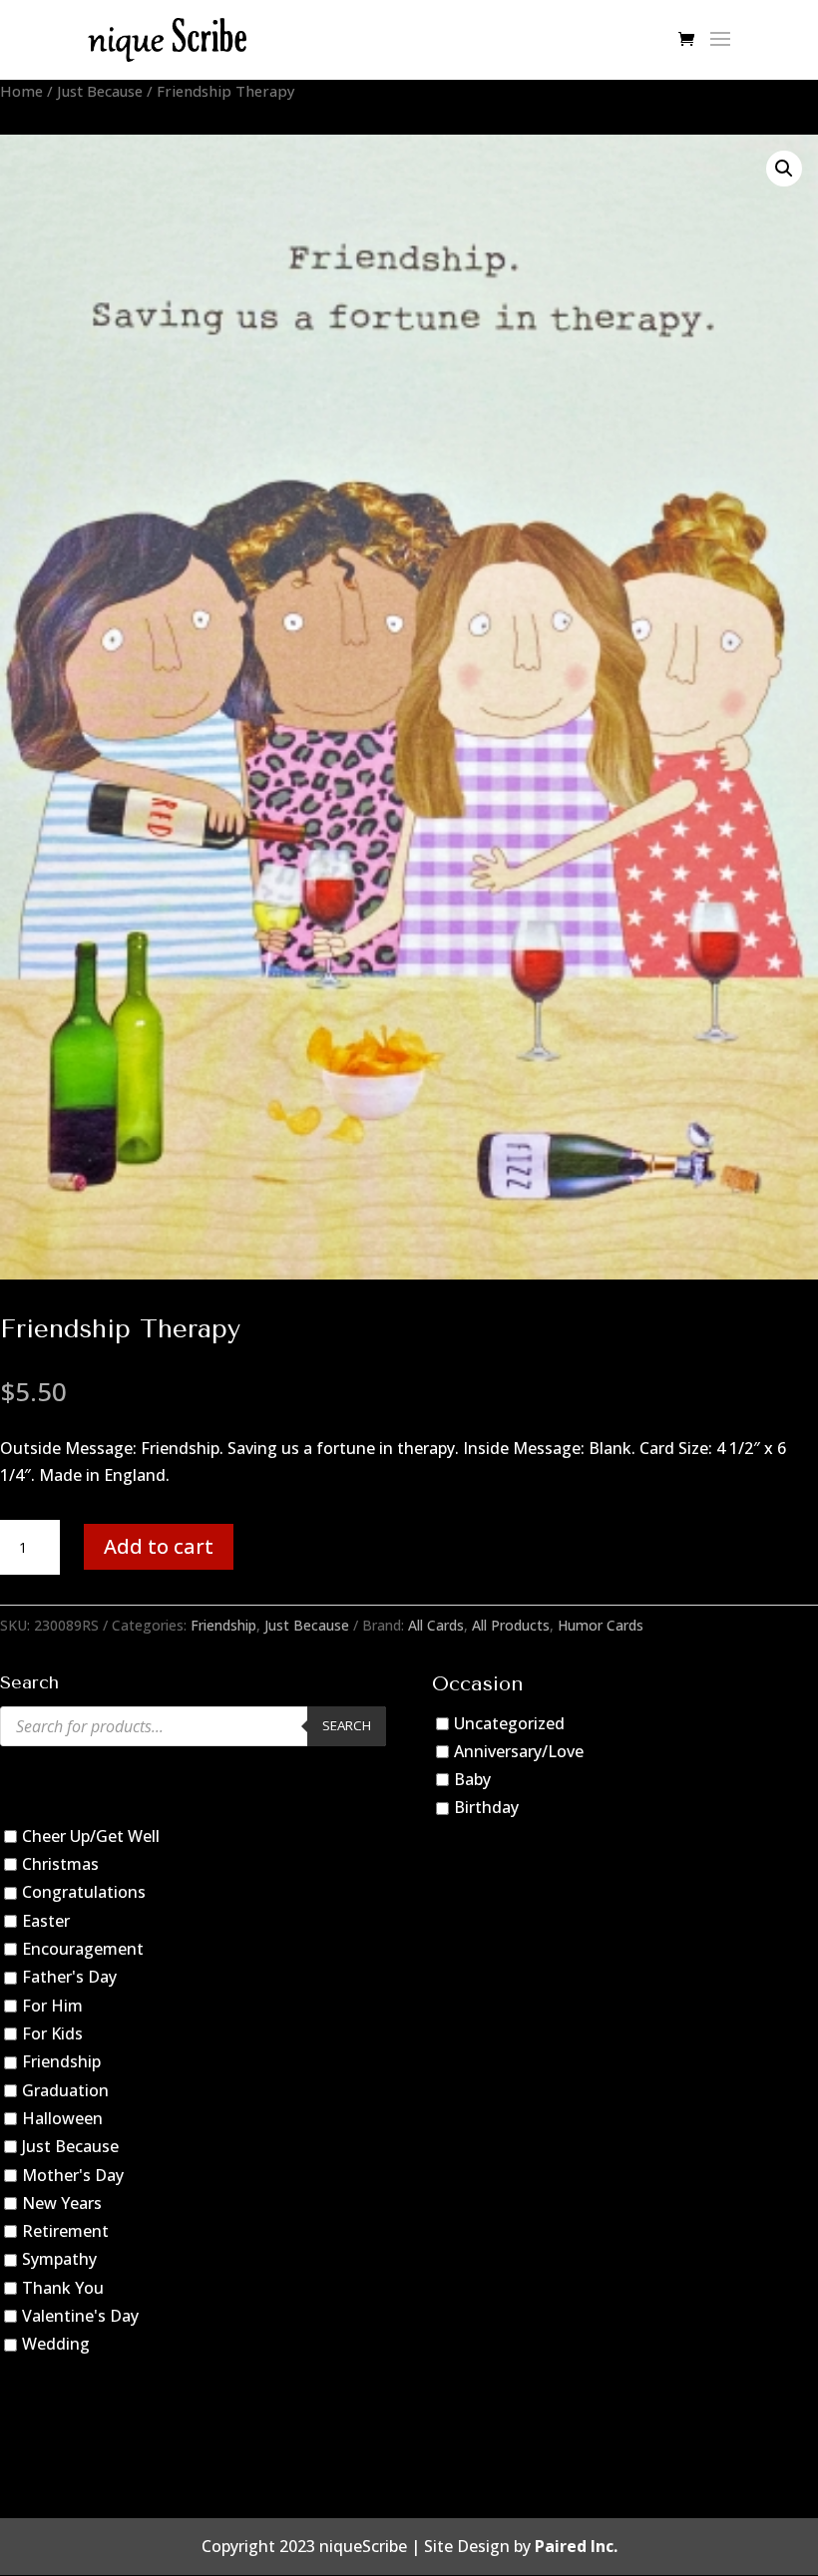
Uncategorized (509, 1723)
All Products (511, 1625)
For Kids (52, 2033)
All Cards (436, 1625)
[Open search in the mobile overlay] (193, 1726)
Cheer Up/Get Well (91, 1836)
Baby (472, 1779)
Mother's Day (73, 2175)
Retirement (65, 2231)
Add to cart (159, 1546)
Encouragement (83, 1949)
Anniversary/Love (519, 1751)
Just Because (100, 91)
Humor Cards (601, 1625)
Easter (46, 1921)
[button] (784, 169)
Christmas (60, 1864)
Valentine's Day (80, 2316)
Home (21, 91)
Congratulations (84, 1893)
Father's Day (69, 1977)
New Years (62, 2203)
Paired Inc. (576, 2546)
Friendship (223, 1625)
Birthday (486, 1808)
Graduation (65, 2090)
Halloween (62, 2118)
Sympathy (59, 2260)
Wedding (56, 2345)
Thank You (63, 2288)
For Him (52, 2006)
